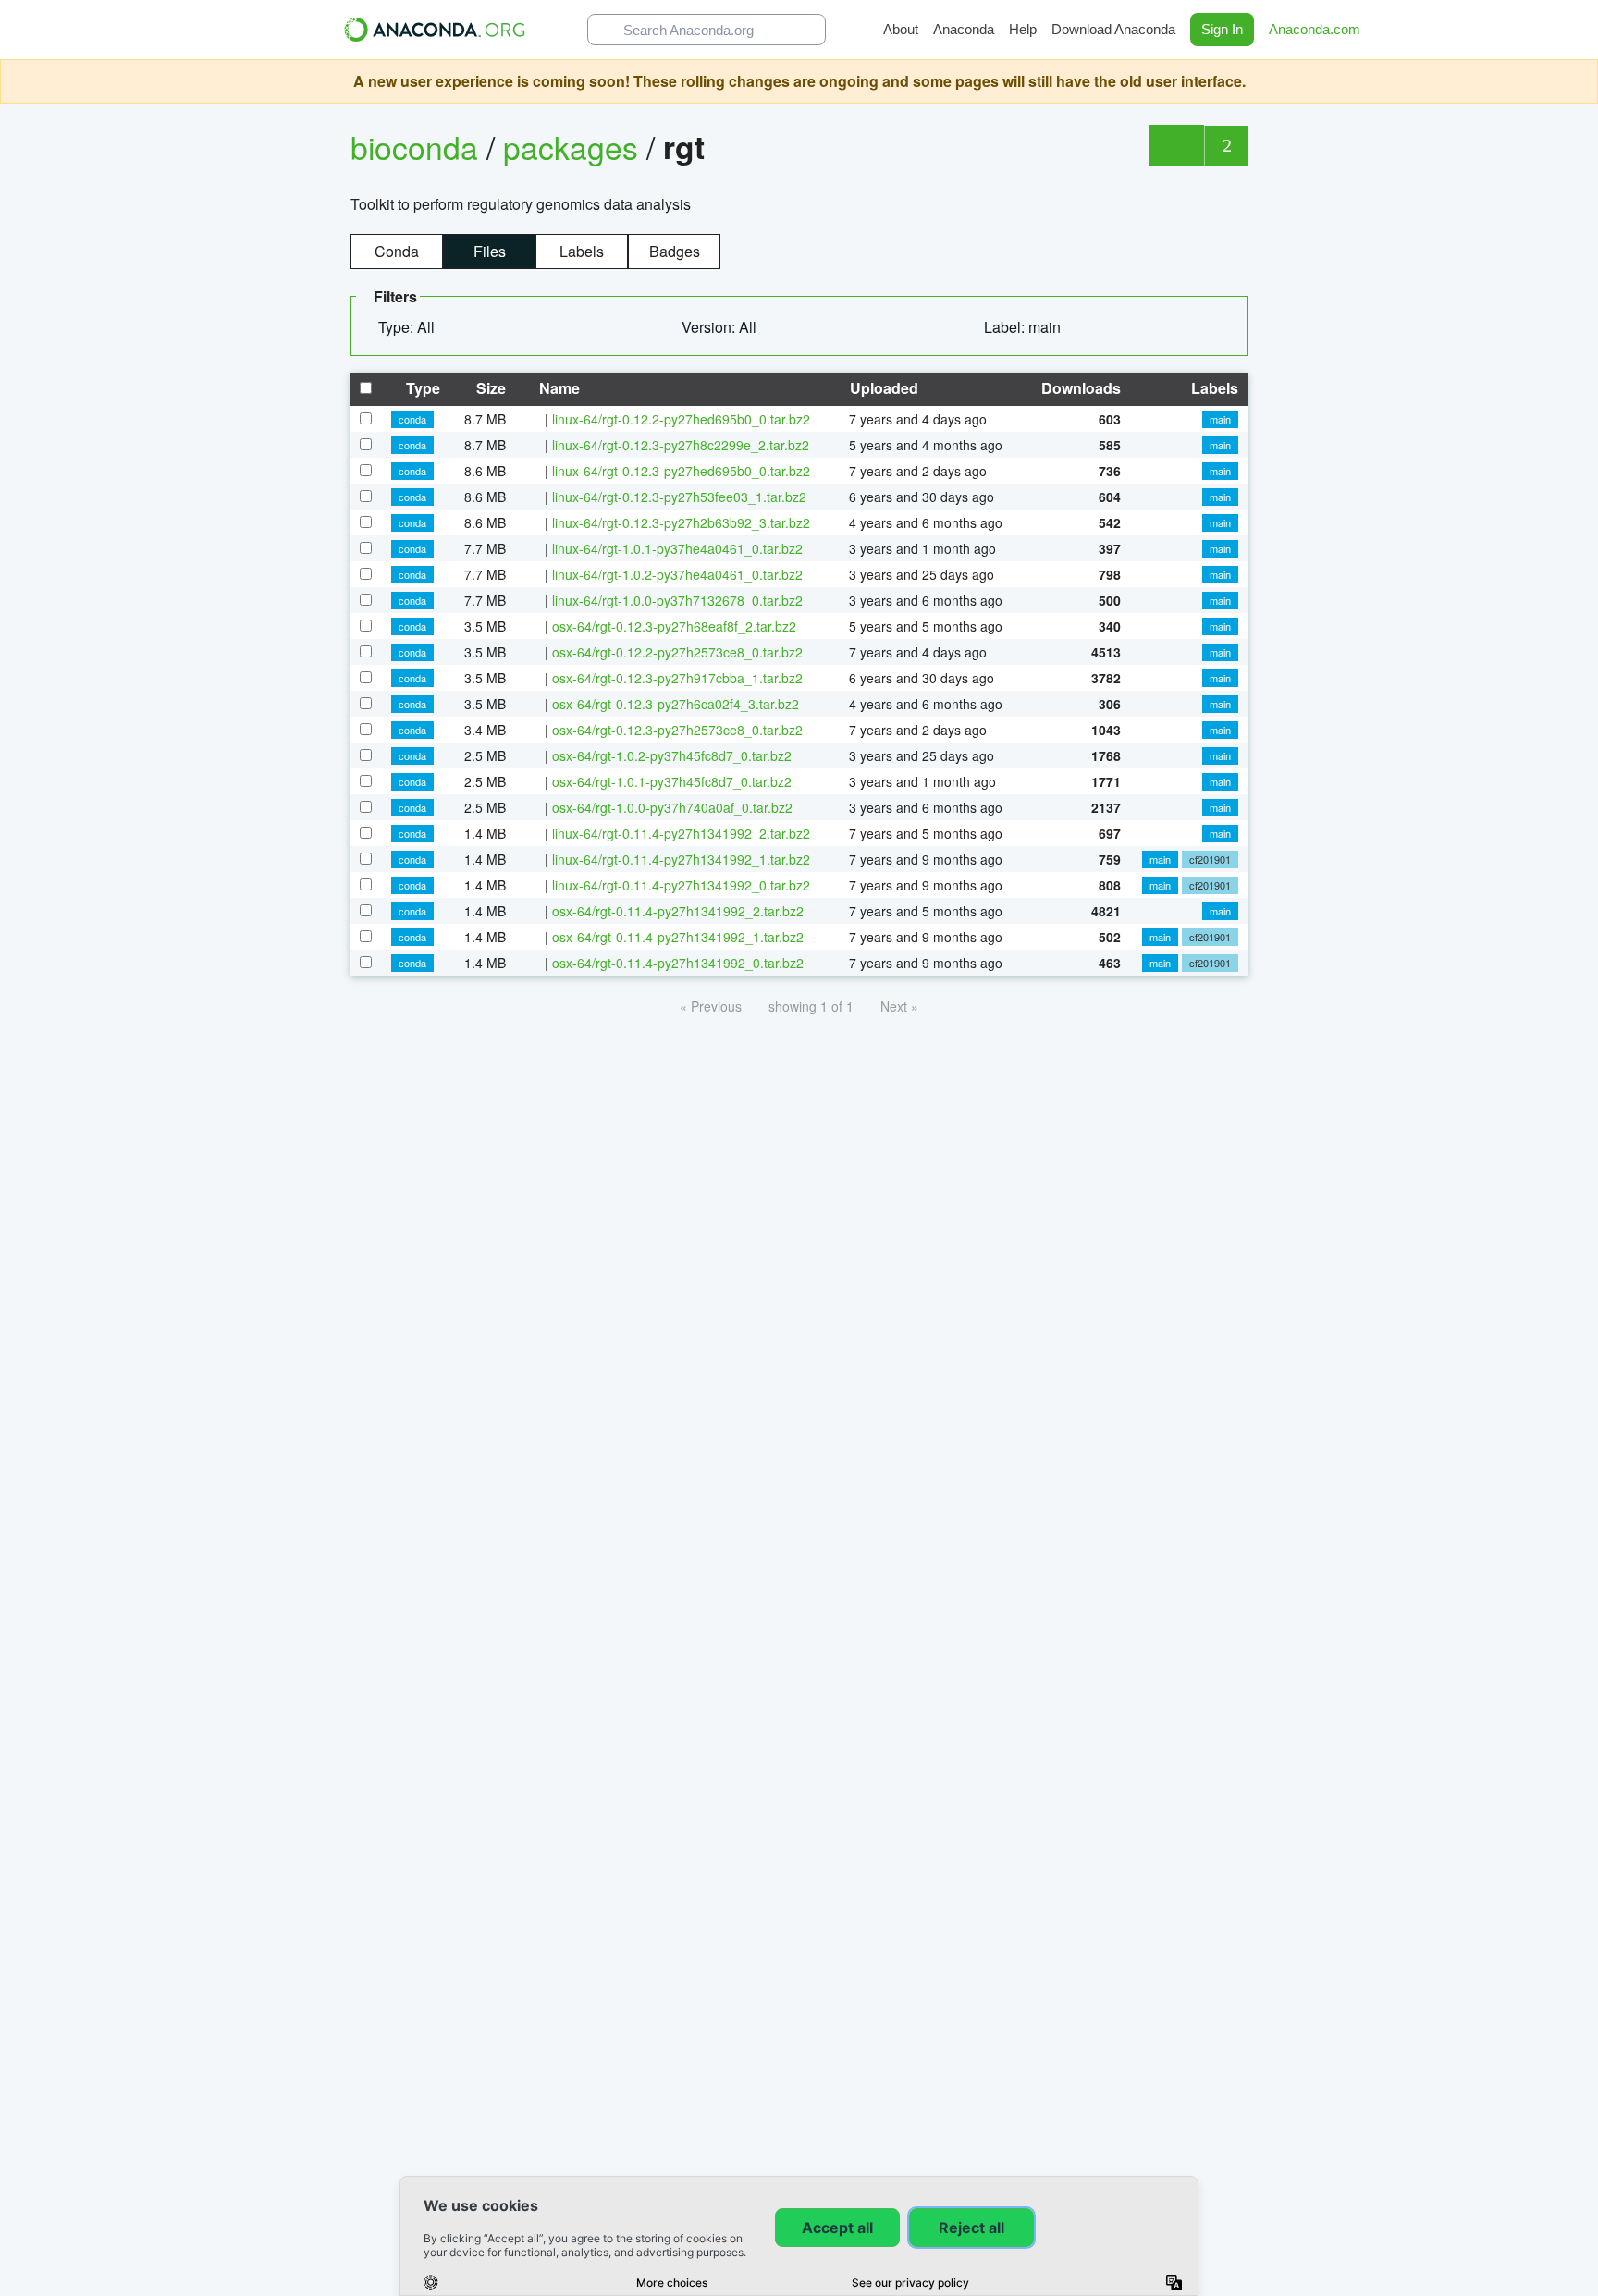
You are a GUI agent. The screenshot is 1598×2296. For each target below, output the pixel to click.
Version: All (721, 327)
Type (421, 388)
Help (1023, 29)
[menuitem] (414, 327)
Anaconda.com (1316, 29)
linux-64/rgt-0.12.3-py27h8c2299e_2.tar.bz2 (681, 445)
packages (575, 147)
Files (490, 251)
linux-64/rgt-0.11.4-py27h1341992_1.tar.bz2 (681, 859)
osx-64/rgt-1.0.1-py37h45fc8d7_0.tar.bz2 (672, 781)
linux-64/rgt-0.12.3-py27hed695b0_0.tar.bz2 (681, 471)
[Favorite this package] (1176, 145)
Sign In (1222, 29)
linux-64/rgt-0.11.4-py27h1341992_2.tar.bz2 (681, 833)
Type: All (408, 327)
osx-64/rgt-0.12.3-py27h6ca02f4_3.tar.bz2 (676, 704)
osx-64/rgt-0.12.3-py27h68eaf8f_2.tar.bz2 (674, 626)
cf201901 (1210, 859)
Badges (675, 251)
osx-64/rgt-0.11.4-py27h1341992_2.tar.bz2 (678, 911)
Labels (582, 251)
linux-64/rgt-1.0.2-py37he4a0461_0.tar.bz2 (677, 574)
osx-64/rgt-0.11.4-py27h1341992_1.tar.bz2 (678, 937)
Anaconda (964, 29)
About (901, 29)
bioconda (414, 147)
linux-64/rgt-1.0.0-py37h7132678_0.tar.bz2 (677, 600)
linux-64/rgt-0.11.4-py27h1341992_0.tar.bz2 (681, 885)
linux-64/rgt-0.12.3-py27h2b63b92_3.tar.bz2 (681, 522)
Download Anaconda (1113, 29)
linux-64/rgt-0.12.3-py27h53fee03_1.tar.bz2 (679, 497)
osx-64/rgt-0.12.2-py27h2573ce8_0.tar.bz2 (677, 652)
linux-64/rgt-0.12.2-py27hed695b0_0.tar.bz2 (681, 419)
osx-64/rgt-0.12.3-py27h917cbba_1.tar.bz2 (677, 678)
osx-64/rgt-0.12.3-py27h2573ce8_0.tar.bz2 (677, 730)
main (1220, 419)
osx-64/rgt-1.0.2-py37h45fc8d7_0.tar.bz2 (672, 755)
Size (489, 388)
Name (558, 388)
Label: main (1024, 327)
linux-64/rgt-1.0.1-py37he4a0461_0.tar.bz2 (677, 548)
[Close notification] (1580, 81)
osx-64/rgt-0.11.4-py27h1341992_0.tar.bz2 (678, 963)
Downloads (1079, 388)
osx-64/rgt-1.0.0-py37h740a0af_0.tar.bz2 (672, 807)
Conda (397, 251)
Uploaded (882, 388)
